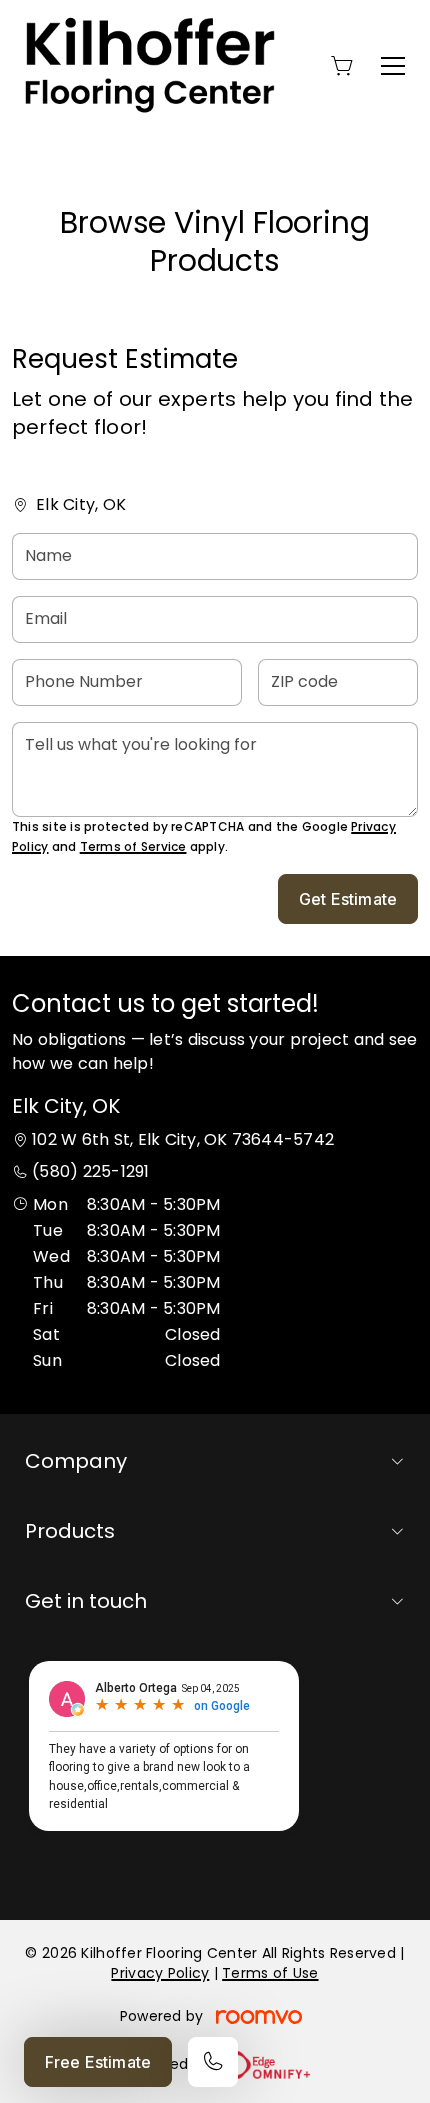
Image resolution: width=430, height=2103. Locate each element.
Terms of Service (133, 846)
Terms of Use (270, 1973)
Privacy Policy (160, 1973)
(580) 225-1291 (90, 1171)
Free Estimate (98, 2062)
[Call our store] (213, 2062)
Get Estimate (348, 899)
